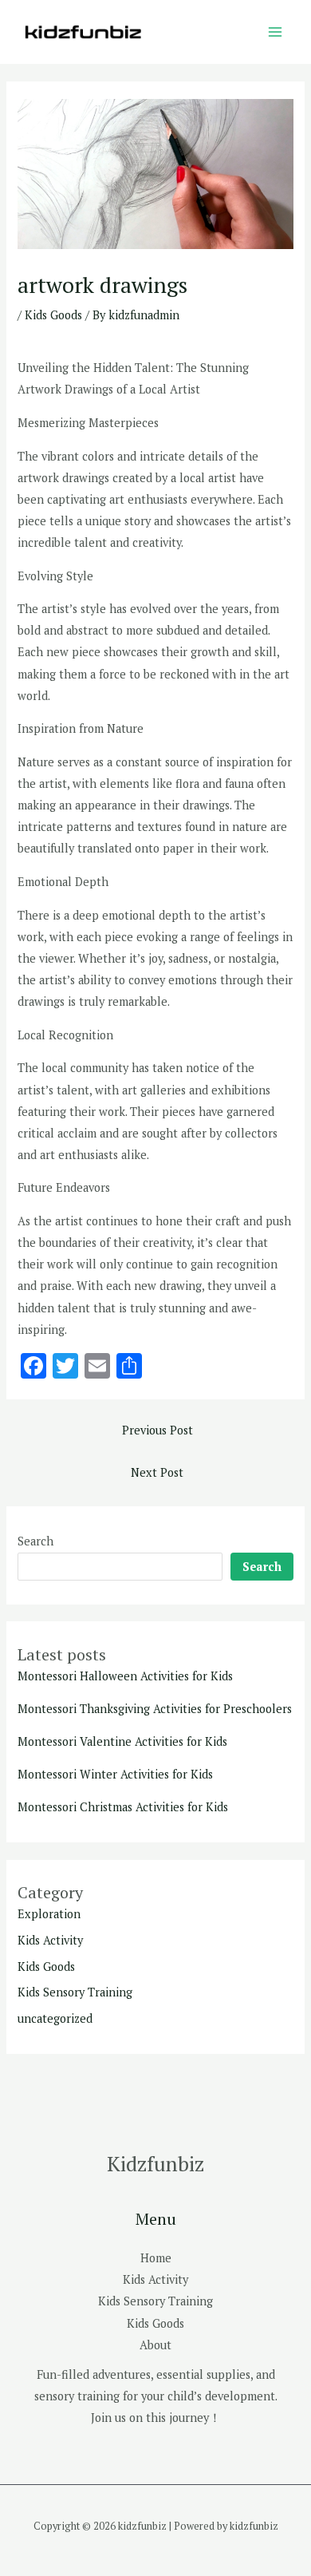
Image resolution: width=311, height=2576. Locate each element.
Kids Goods (53, 315)
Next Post (157, 1472)
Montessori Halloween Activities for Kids (125, 1676)
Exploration (49, 1914)
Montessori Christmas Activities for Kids (123, 1807)
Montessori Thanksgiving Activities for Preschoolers (155, 1709)
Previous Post (157, 1430)
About (155, 2345)
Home (156, 2258)
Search (35, 1541)
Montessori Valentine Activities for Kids (122, 1741)
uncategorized (55, 2018)
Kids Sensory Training (75, 1992)
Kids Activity (50, 1940)
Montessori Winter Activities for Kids (115, 1774)
